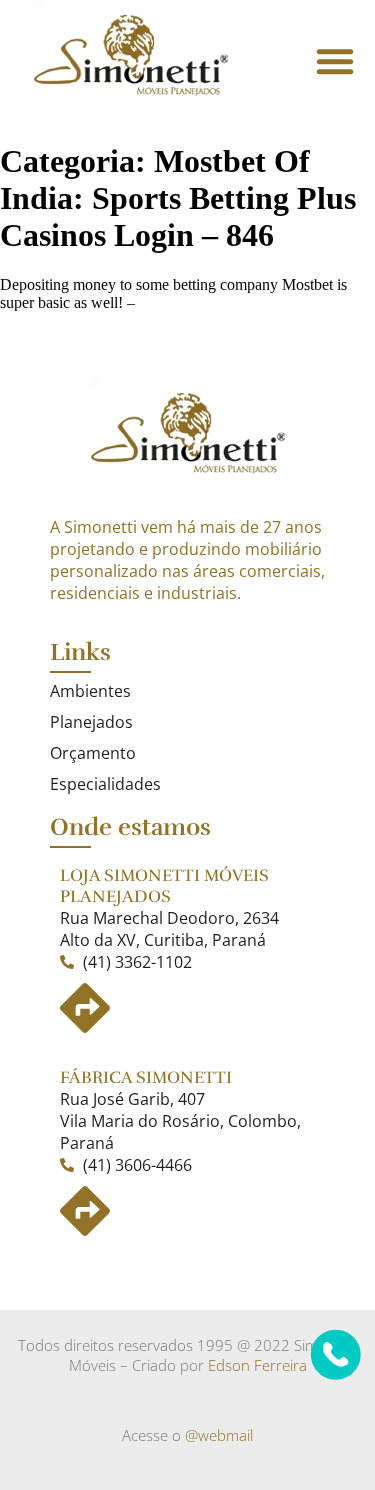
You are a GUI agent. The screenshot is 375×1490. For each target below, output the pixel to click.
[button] (335, 61)
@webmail (219, 1435)
